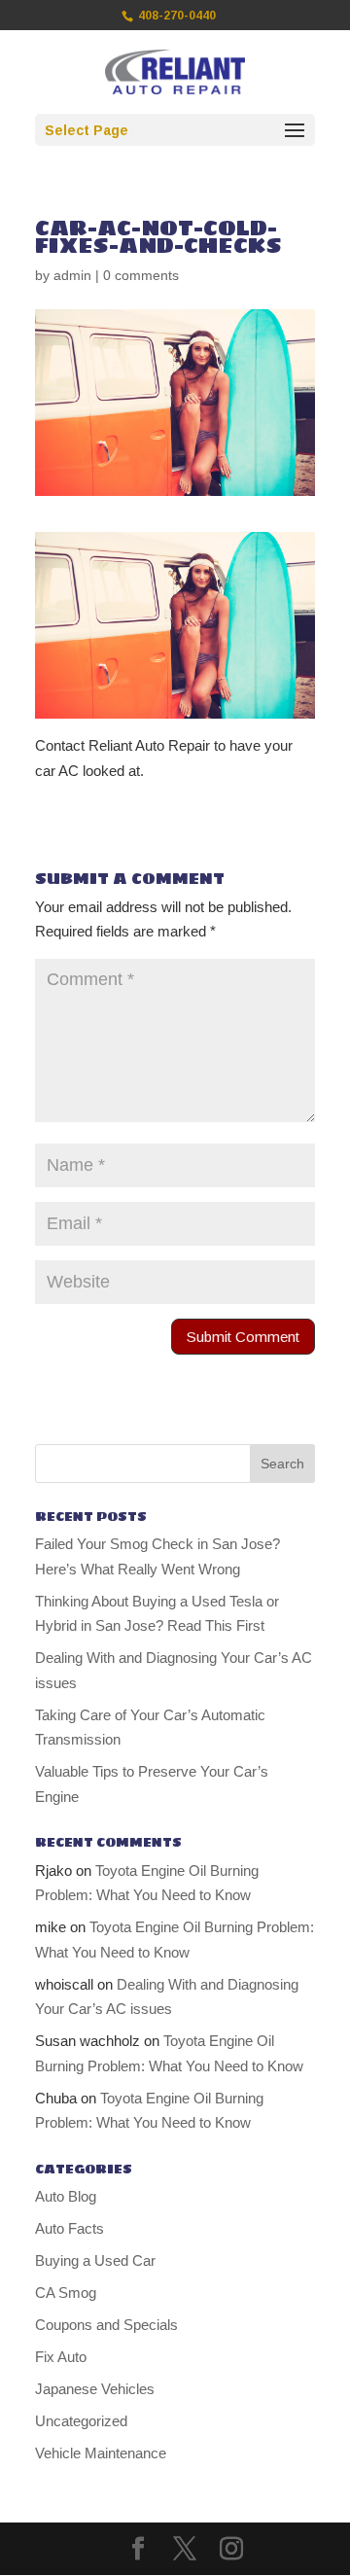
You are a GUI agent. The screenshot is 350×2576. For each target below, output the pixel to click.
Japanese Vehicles (95, 2389)
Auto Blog (66, 2196)
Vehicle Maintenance (101, 2453)
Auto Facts (70, 2228)
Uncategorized (81, 2421)
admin (72, 275)
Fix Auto (61, 2357)
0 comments (141, 275)
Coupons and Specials (106, 2325)
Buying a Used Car (95, 2260)
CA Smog (66, 2293)
